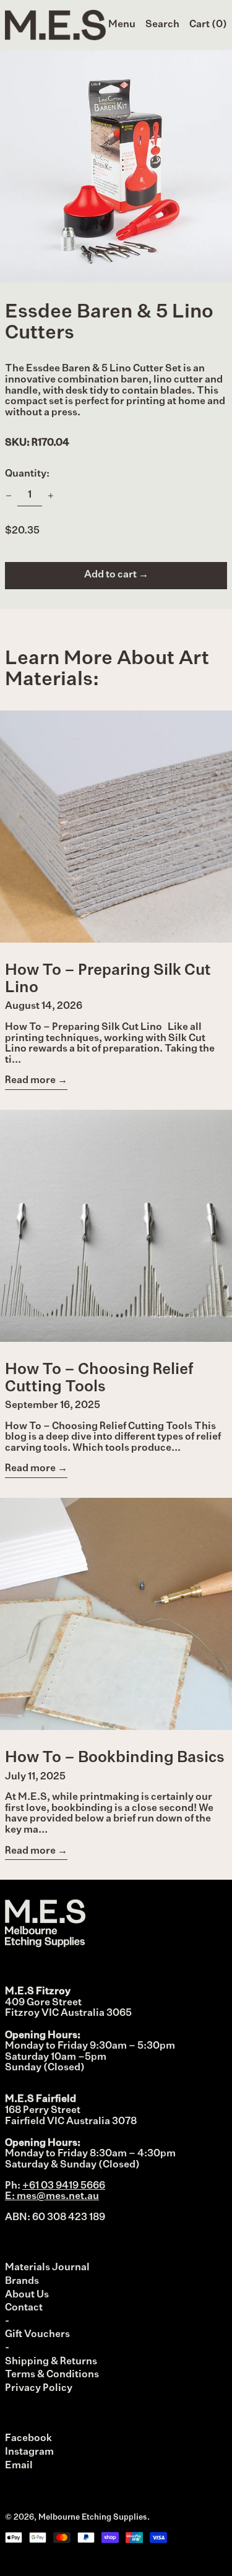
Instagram (29, 2452)
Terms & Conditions (52, 2375)
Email (19, 2466)
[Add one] (51, 496)
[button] (162, 25)
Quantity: (27, 474)
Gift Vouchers (37, 2335)
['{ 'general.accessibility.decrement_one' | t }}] (9, 496)
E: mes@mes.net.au (52, 2197)
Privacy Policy (39, 2388)
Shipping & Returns (51, 2362)
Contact (24, 2308)
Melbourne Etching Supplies (93, 2518)
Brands (22, 2281)
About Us (27, 2295)
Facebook (28, 2439)
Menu (122, 25)
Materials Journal (47, 2268)
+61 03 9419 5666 (64, 2186)
